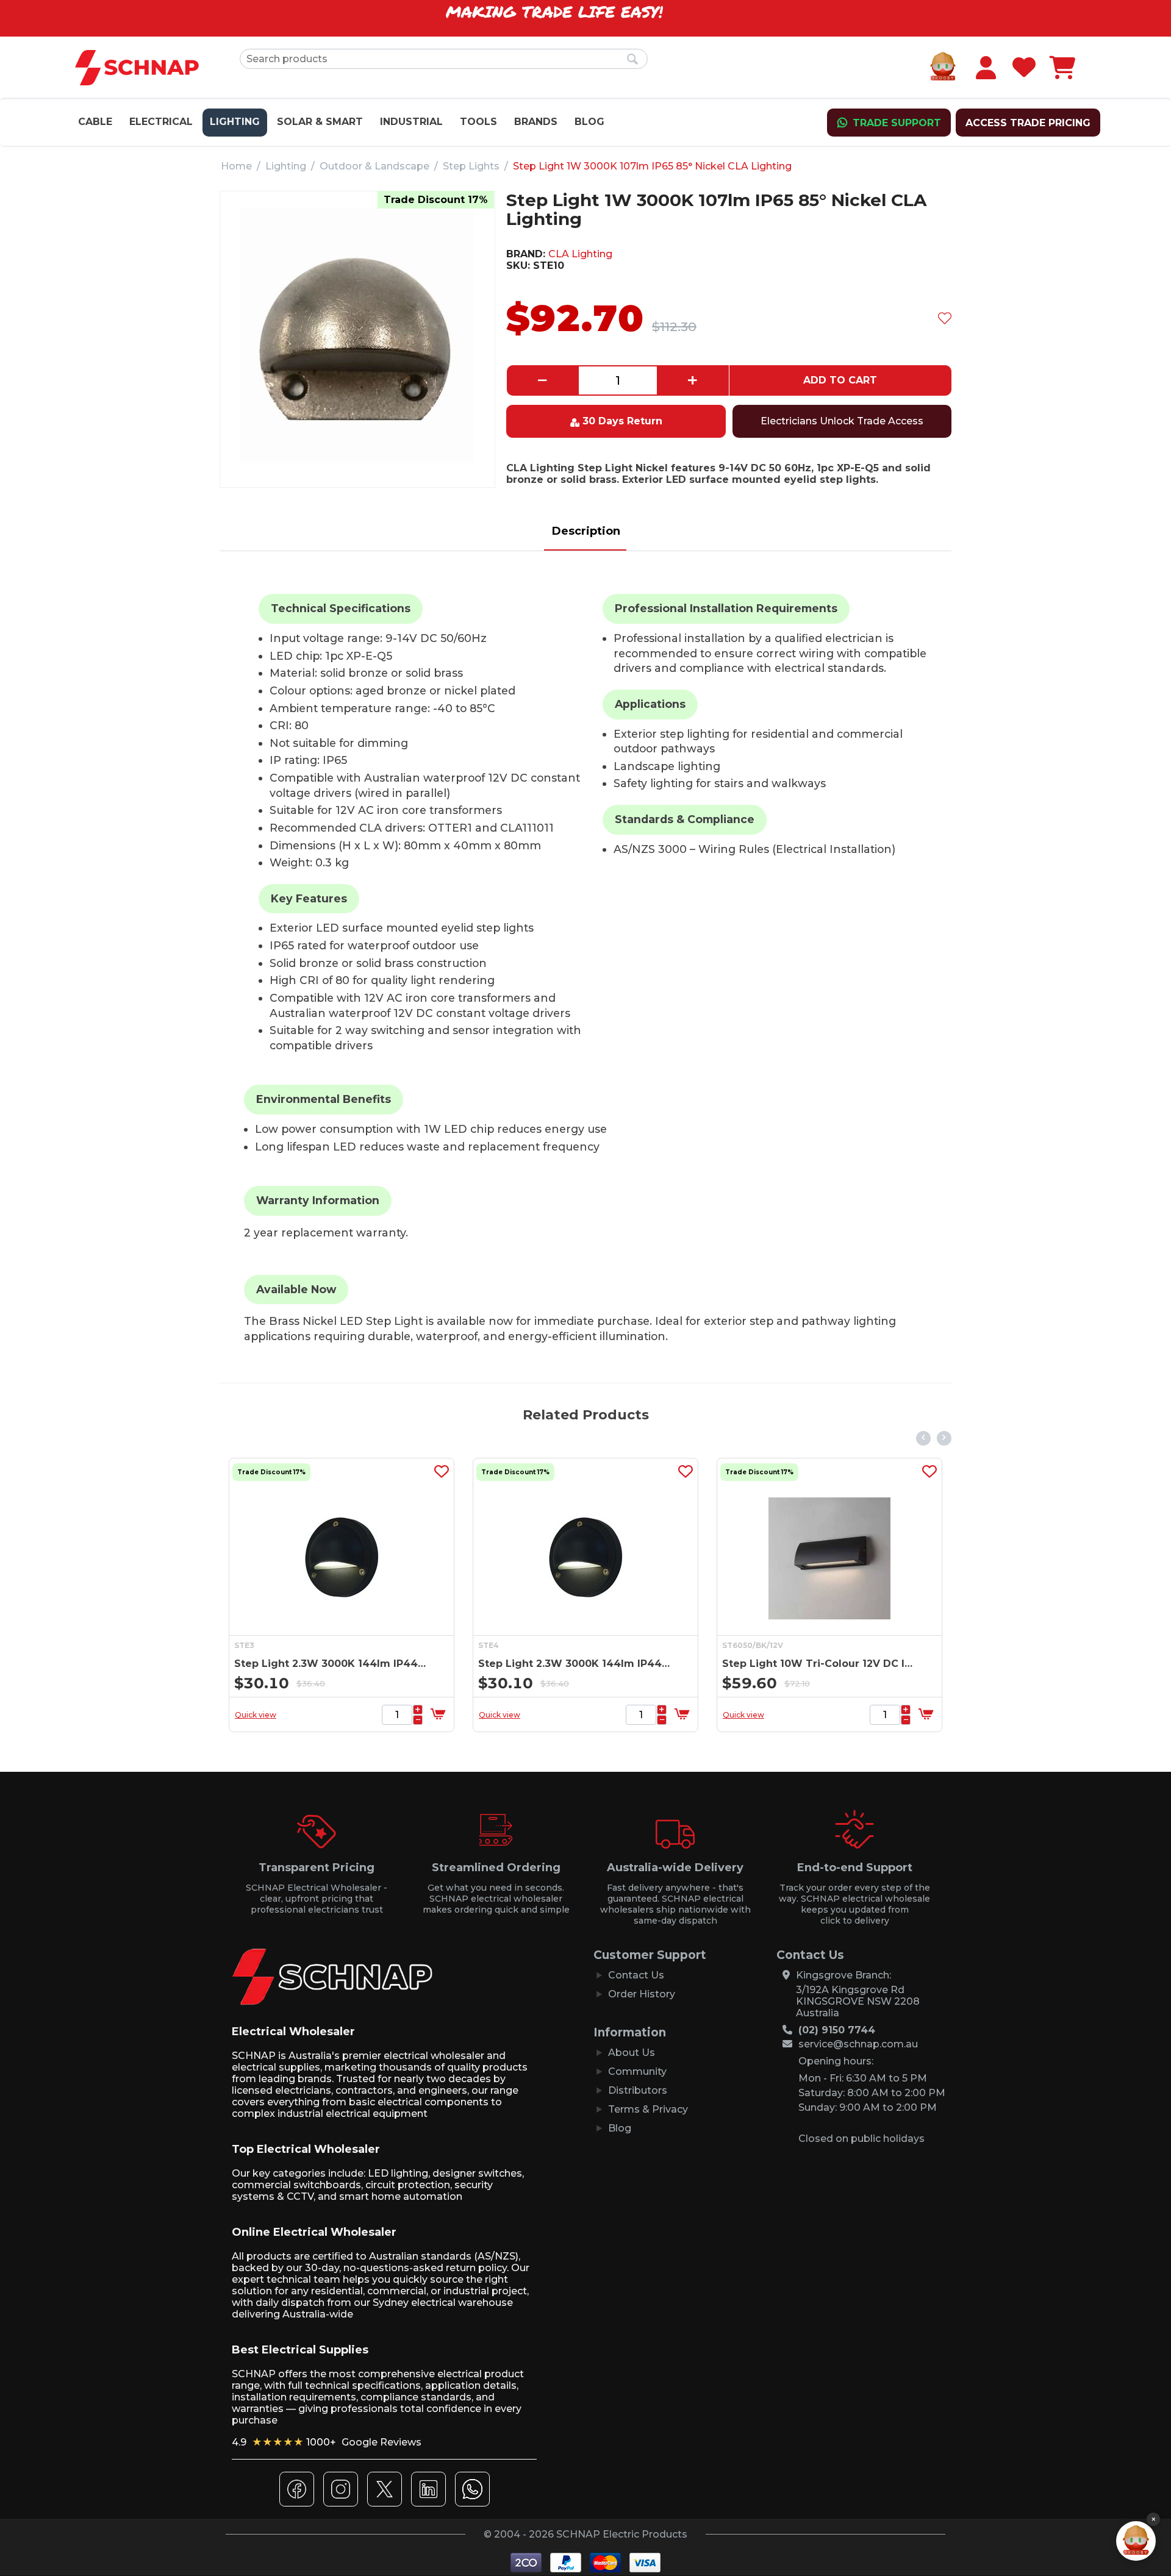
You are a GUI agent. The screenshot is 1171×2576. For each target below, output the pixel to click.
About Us (632, 2053)
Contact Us (636, 1975)
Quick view (256, 1715)
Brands (536, 122)
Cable (95, 122)
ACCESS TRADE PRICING (1028, 123)
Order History (642, 1994)
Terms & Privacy (648, 2109)
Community (637, 2071)
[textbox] (444, 59)
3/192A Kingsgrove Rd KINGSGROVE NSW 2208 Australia (858, 2001)
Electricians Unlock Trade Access (842, 421)
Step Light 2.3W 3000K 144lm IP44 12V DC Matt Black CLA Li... (331, 1664)
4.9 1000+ (327, 2442)
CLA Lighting (580, 254)
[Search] (632, 60)
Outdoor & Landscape (374, 166)
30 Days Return (622, 421)
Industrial (411, 122)
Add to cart (840, 380)
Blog (589, 122)
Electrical (161, 122)
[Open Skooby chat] (1136, 2541)
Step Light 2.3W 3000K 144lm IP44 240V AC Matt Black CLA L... (575, 1664)
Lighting (235, 122)
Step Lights (471, 166)
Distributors (638, 2090)
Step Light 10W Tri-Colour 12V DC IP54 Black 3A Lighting (819, 1664)
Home (236, 166)
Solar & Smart (320, 122)
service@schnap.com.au (858, 2044)
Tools (478, 122)
